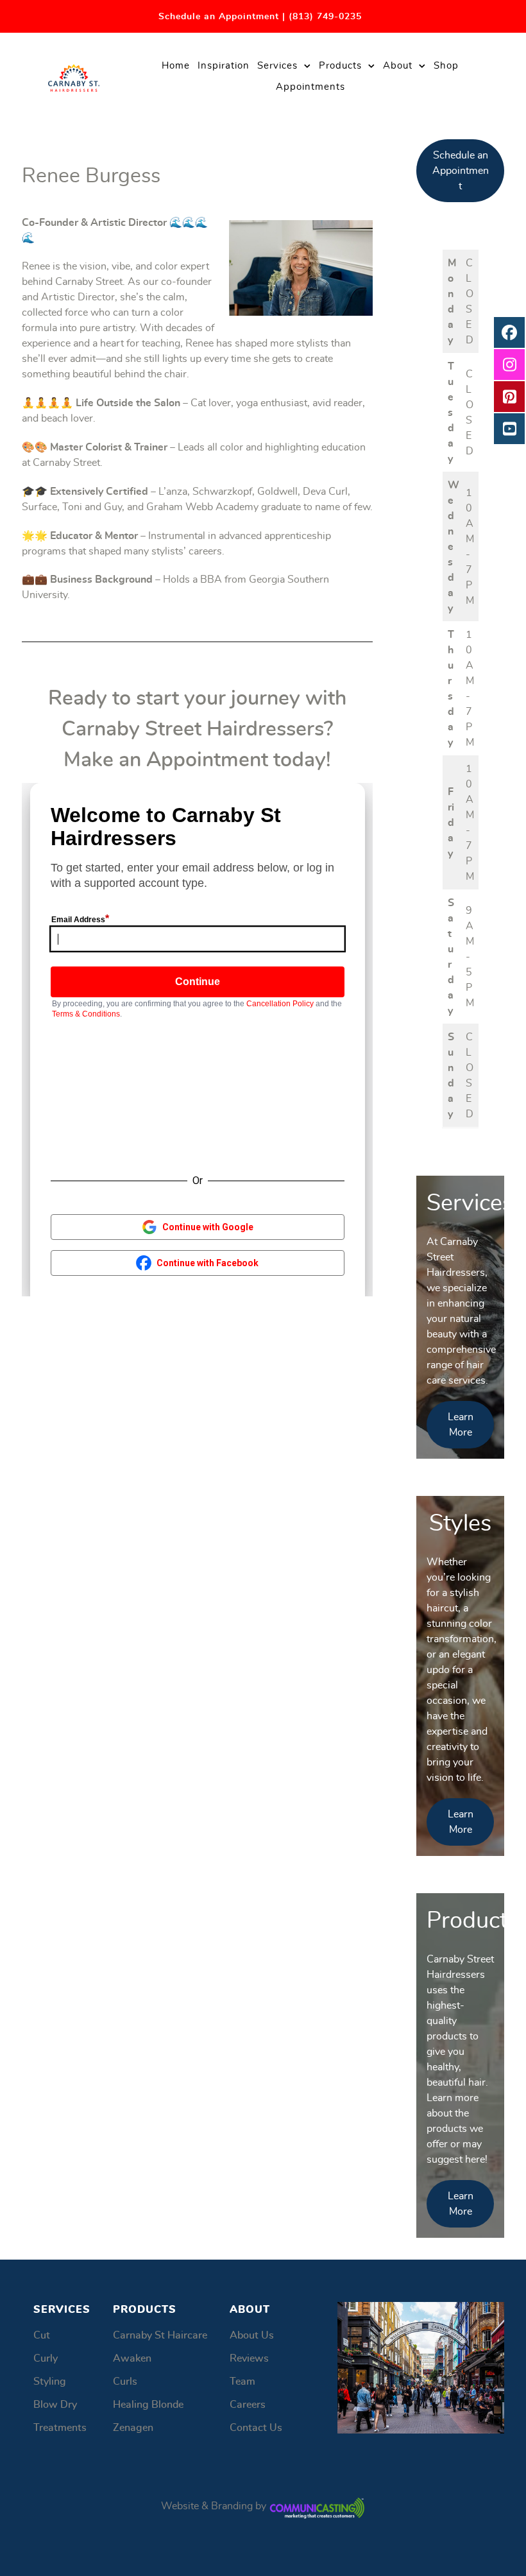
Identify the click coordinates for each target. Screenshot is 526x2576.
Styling (50, 2382)
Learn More (461, 1425)
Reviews (249, 2358)
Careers (248, 2405)
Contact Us (256, 2428)
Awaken (132, 2358)
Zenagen (133, 2428)
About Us (252, 2335)
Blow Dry (55, 2405)
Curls (125, 2382)
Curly (46, 2358)
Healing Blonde (148, 2405)
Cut (42, 2335)
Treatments (60, 2428)
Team (242, 2382)
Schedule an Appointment (461, 171)
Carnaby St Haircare (160, 2335)
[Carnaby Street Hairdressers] (74, 74)
